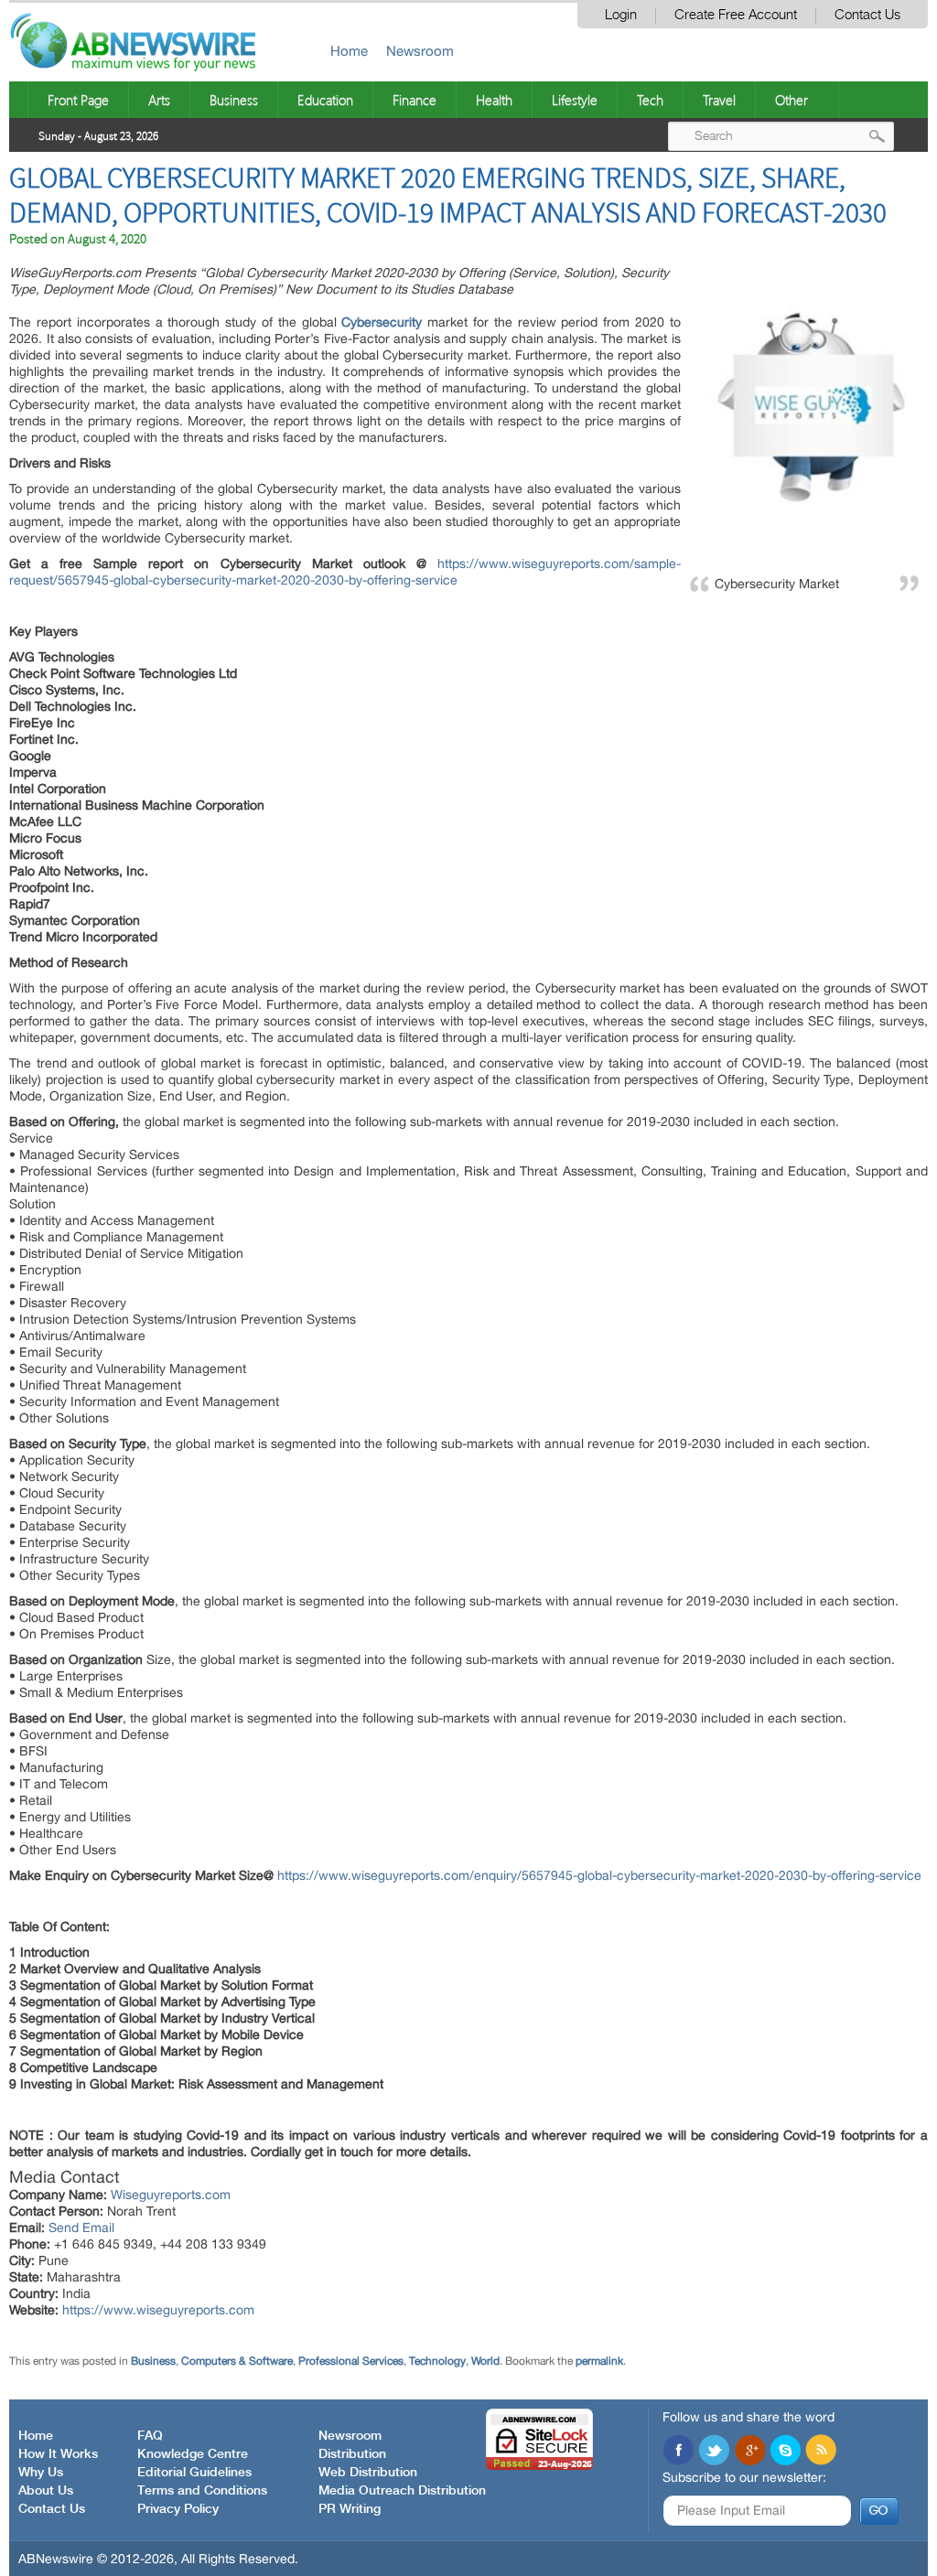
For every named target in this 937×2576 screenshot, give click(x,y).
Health (494, 100)
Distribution (352, 2454)
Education (325, 100)
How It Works (58, 2454)
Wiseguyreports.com (171, 2195)
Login (621, 15)
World (485, 2361)
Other (792, 100)
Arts (159, 100)
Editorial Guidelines (194, 2473)
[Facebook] (678, 2452)
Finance (415, 100)
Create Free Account (736, 15)
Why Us (41, 2473)
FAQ (150, 2436)
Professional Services (351, 2361)
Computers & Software (237, 2361)
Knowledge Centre (193, 2454)
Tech (650, 100)
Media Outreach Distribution (402, 2491)
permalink (599, 2361)
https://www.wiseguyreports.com (158, 2310)
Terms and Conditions (202, 2491)
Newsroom (420, 51)
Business (234, 100)
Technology (437, 2361)
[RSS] (821, 2452)
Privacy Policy (178, 2509)
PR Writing (350, 2509)
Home (349, 51)
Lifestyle (575, 100)
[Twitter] (714, 2452)
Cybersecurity (382, 322)
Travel (719, 100)
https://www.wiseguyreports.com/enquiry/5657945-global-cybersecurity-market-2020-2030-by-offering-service (599, 1875)
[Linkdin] (749, 2452)
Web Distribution (368, 2473)
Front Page (78, 100)
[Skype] (785, 2452)
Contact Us (867, 15)
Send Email (81, 2227)
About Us (46, 2491)
